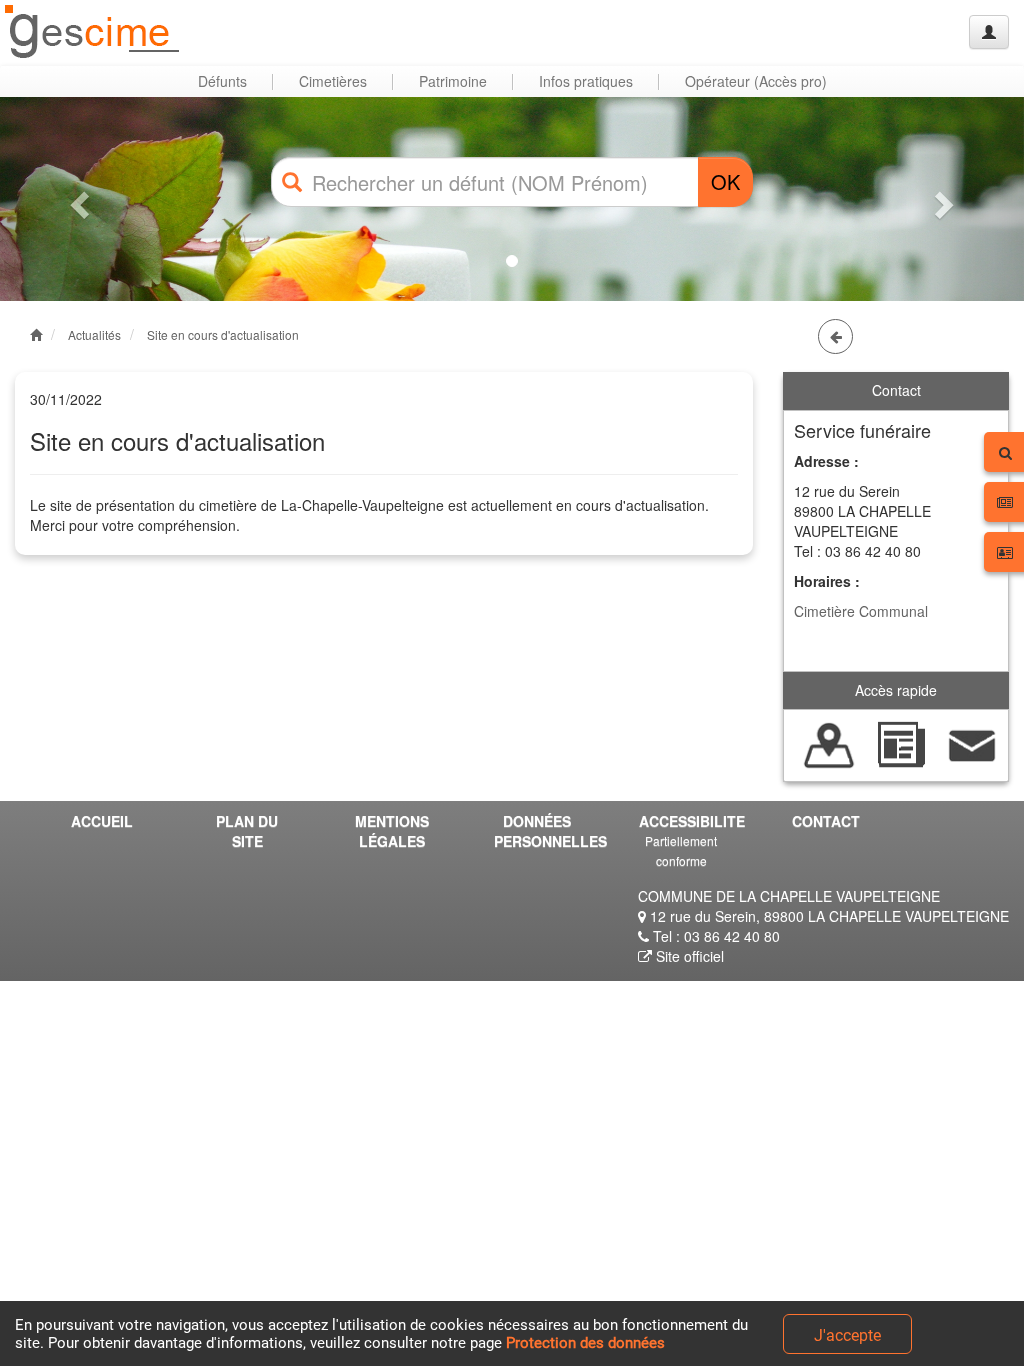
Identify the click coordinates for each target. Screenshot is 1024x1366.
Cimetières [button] (333, 81)
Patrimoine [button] (453, 81)
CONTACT (826, 821)
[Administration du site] (989, 32)
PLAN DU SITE (247, 831)
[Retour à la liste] (835, 336)
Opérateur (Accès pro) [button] (756, 81)
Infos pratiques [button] (586, 81)
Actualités (94, 334)
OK (725, 181)
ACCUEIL (102, 821)
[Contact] (972, 743)
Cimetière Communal (861, 611)
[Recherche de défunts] (829, 743)
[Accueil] (93, 32)
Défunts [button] (222, 81)
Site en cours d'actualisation (223, 334)
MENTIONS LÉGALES (392, 831)
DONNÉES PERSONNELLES (544, 831)
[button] (77, 199)
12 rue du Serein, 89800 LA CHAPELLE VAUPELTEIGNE (827, 916)
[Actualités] (900, 743)
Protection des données (585, 1343)
